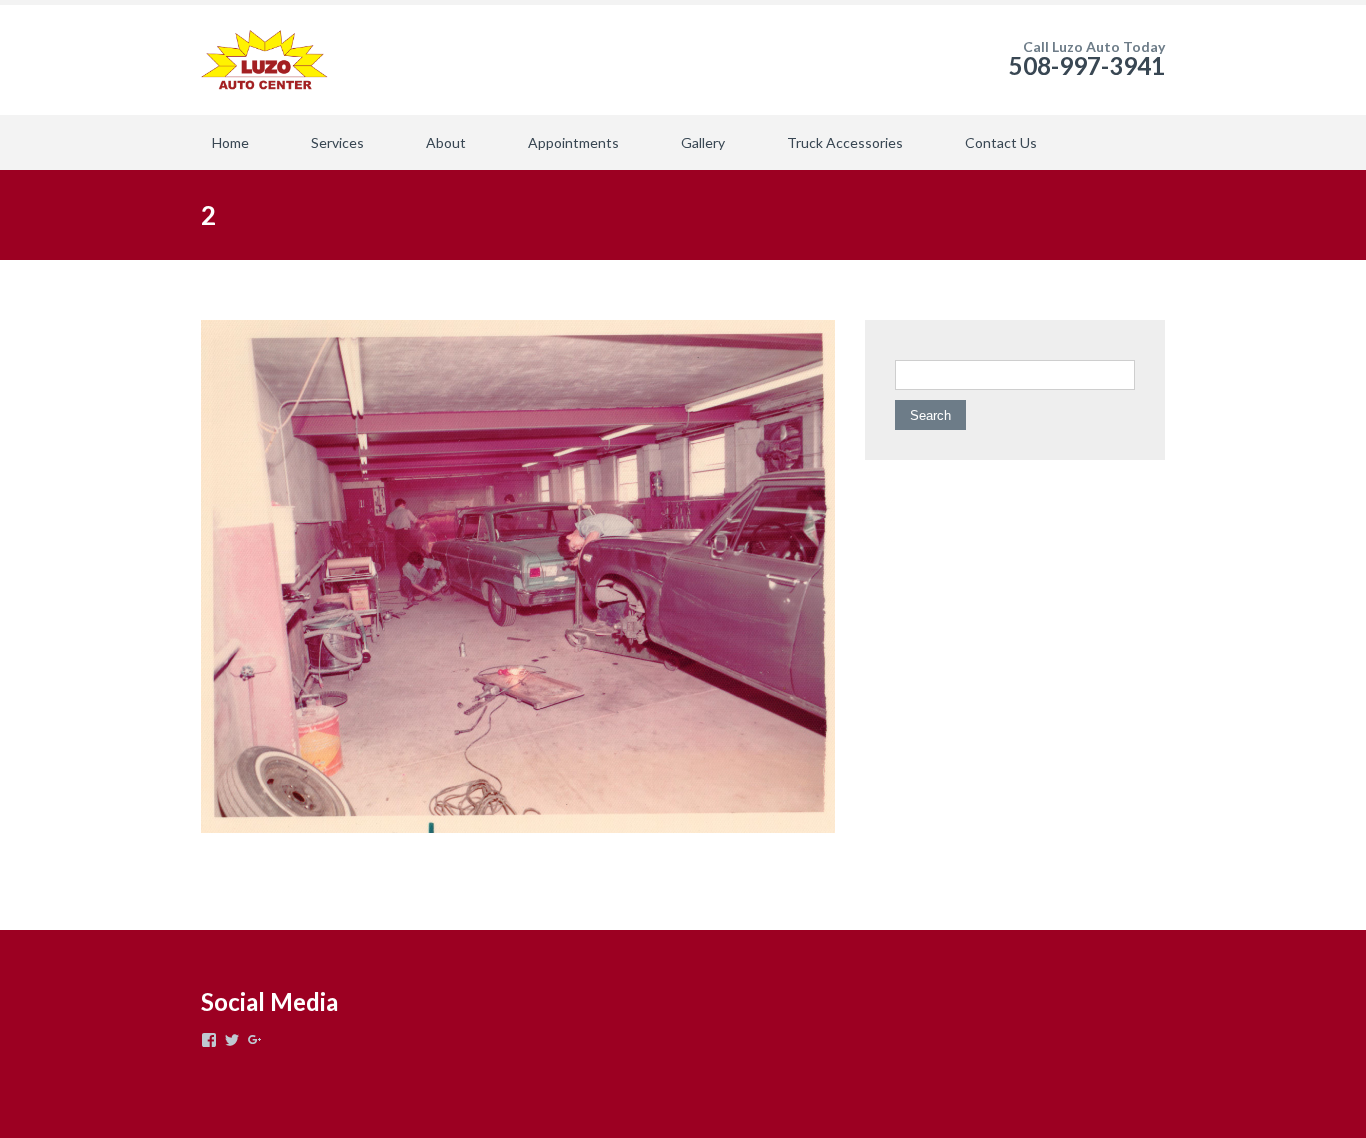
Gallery (703, 142)
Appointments (573, 142)
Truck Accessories (845, 142)
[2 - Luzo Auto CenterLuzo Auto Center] (264, 60)
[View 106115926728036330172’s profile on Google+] (255, 1040)
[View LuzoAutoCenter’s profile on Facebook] (209, 1040)
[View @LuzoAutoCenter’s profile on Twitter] (232, 1040)
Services (337, 142)
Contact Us (1001, 142)
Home (230, 142)
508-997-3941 (1087, 65)
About (446, 142)
